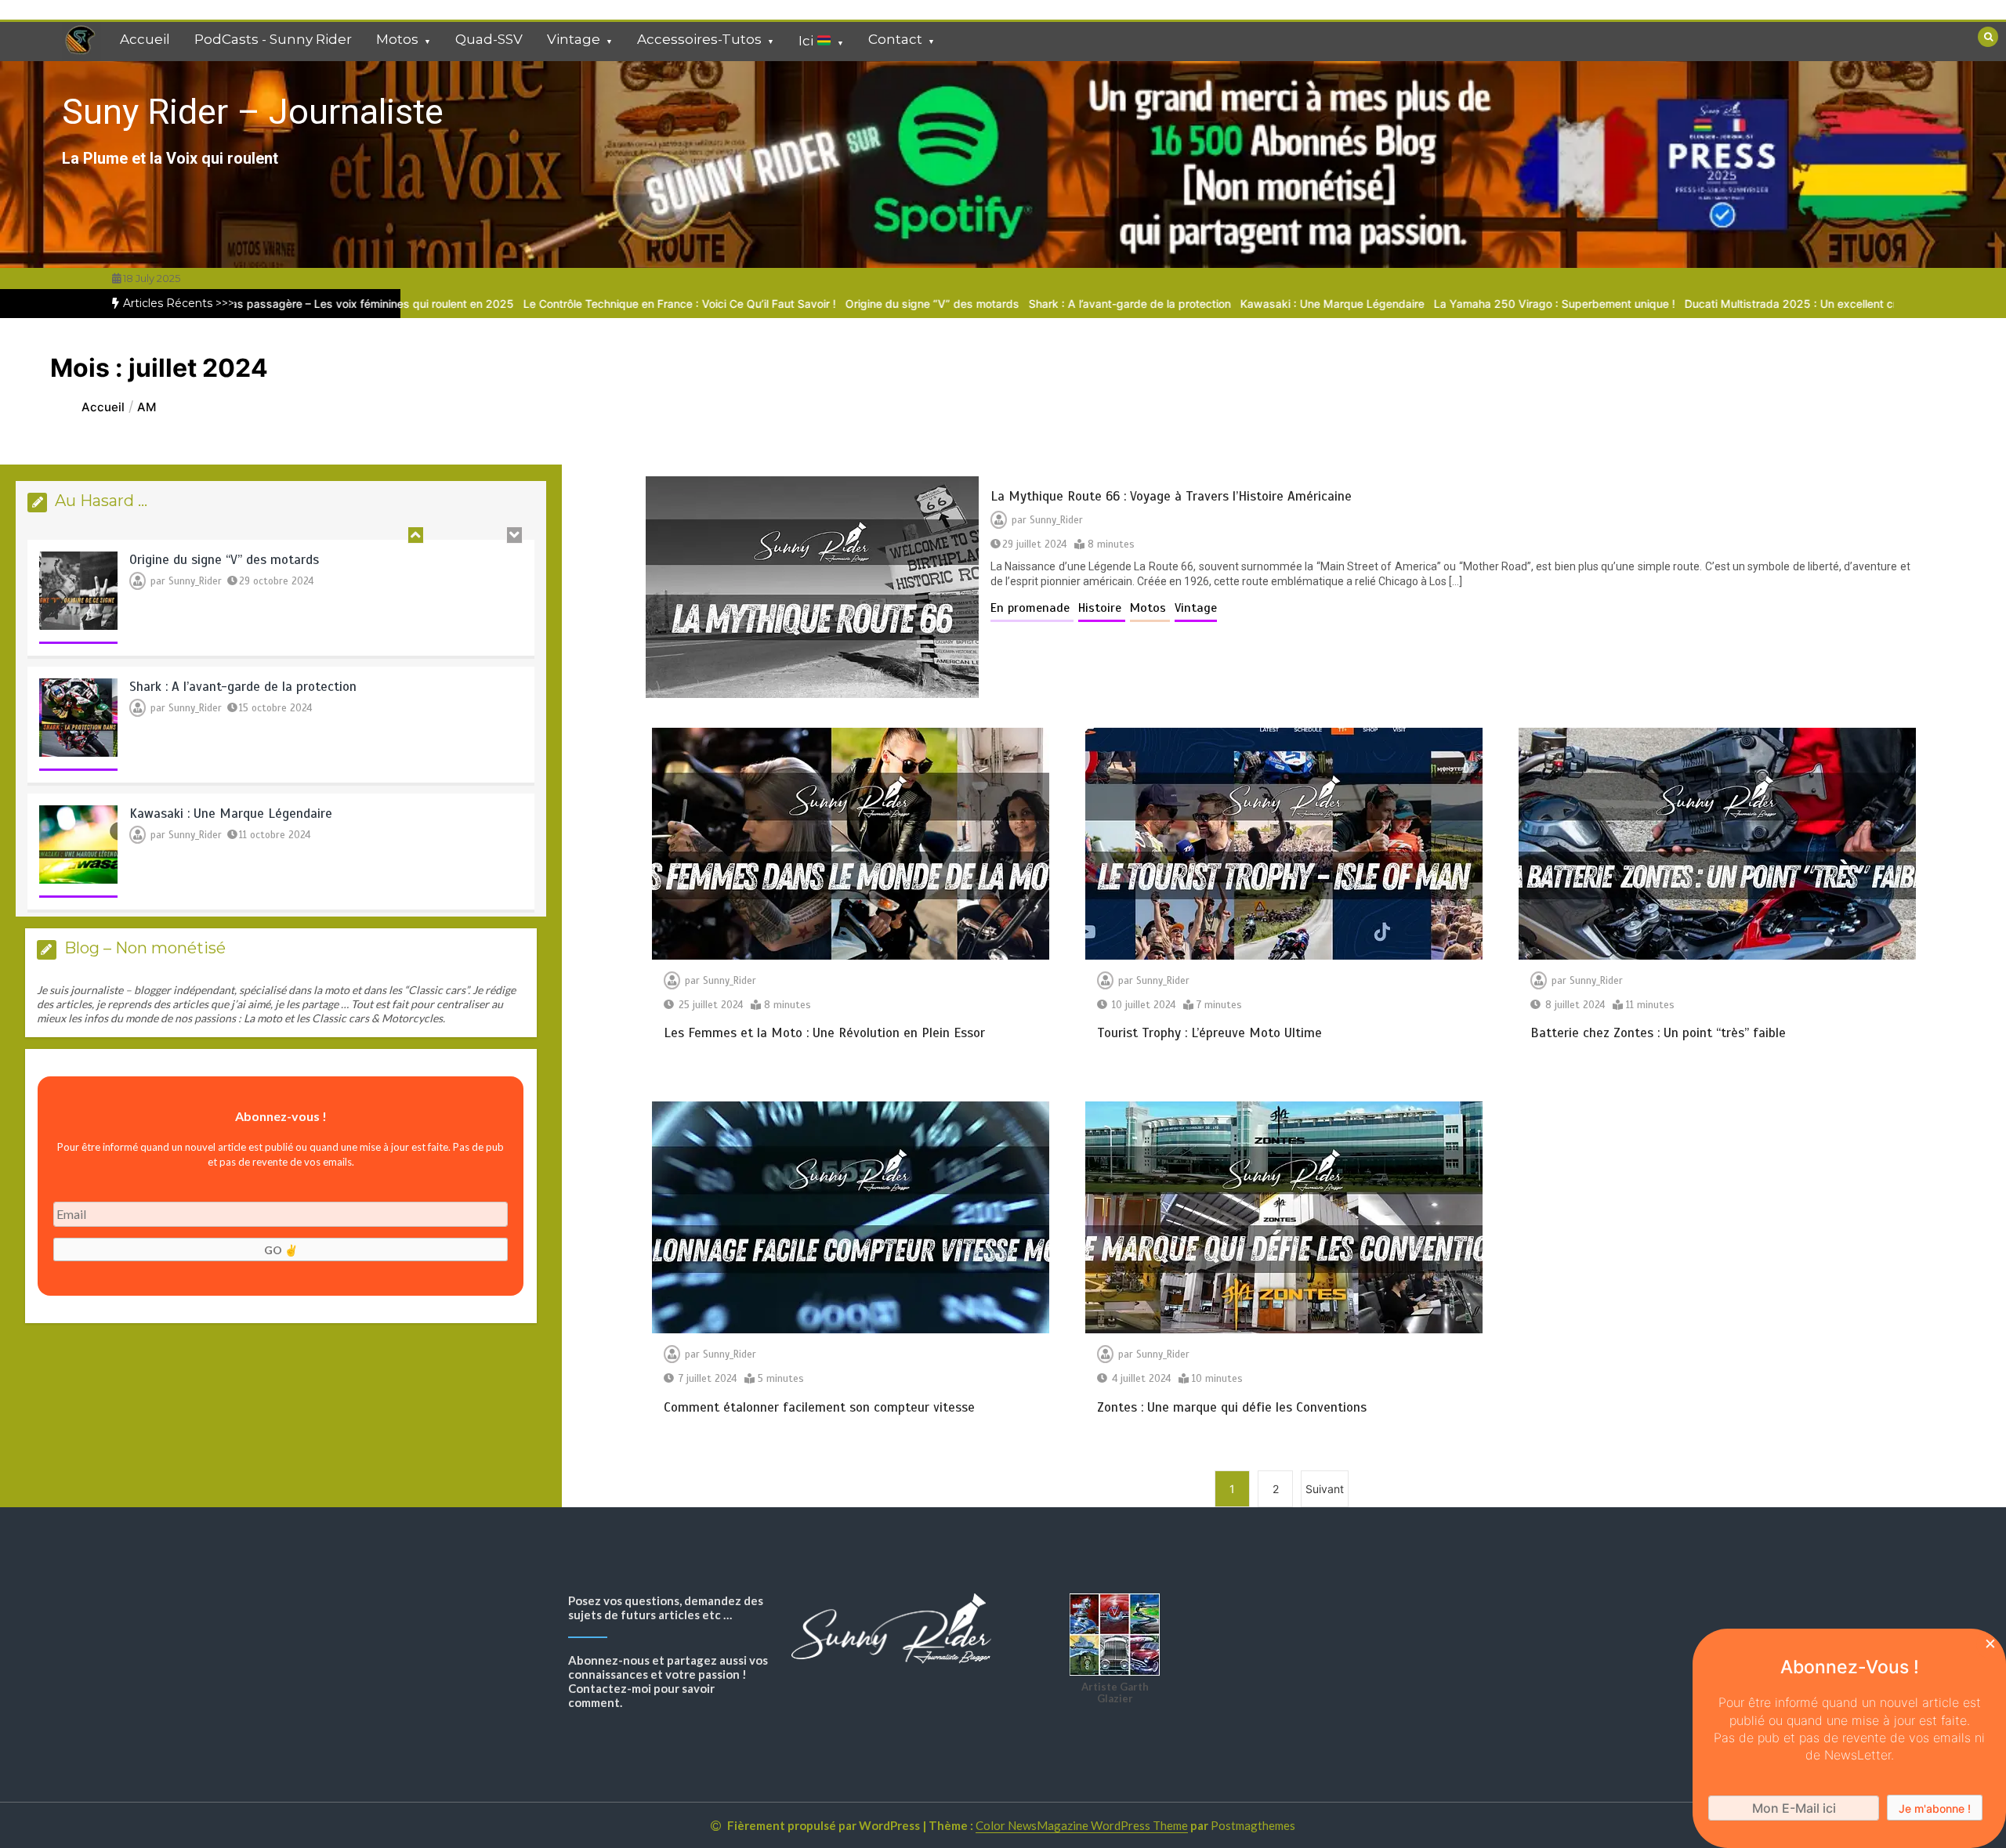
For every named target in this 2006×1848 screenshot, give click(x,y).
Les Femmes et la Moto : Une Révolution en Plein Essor (824, 1033)
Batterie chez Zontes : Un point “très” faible (1658, 1033)
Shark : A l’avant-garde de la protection (1040, 304)
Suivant (1325, 1489)
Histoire (1102, 608)
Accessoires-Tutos (699, 39)
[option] (246, 304)
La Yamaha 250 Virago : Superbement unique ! (1465, 304)
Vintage (574, 39)
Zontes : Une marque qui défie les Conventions (1232, 1407)
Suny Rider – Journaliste (253, 112)
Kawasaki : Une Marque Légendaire (1242, 304)
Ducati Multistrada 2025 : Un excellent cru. (1705, 304)
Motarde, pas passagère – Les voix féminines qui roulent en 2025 (252, 304)
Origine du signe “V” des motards (842, 304)
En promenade (1032, 608)
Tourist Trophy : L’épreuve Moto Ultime (1209, 1033)
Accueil (145, 39)
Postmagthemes (1253, 1825)
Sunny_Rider (195, 577)
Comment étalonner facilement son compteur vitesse (819, 1407)
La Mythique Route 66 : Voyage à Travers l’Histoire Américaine (1171, 496)
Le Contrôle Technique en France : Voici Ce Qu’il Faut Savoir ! (590, 304)
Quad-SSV (489, 39)
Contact (895, 39)
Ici (807, 41)
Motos (397, 39)
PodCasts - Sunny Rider (273, 39)
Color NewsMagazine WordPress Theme (1082, 1825)
